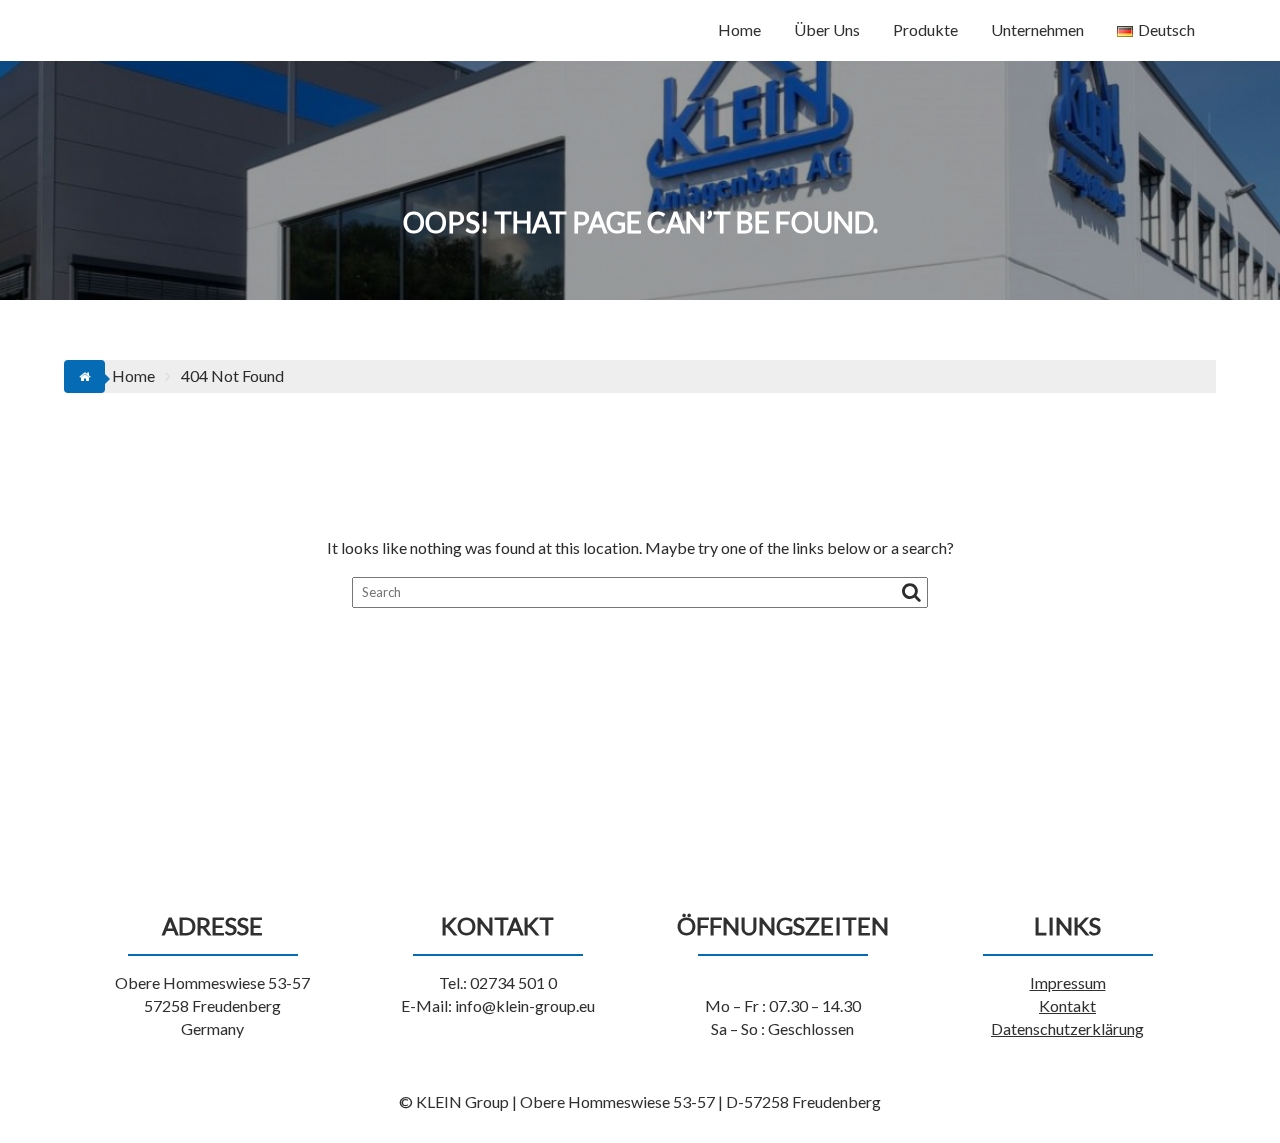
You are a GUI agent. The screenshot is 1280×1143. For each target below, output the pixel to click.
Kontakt (1067, 1005)
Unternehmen (1037, 29)
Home (739, 29)
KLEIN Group (158, 26)
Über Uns (827, 29)
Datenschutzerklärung (1067, 1028)
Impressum (1068, 982)
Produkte (925, 29)
